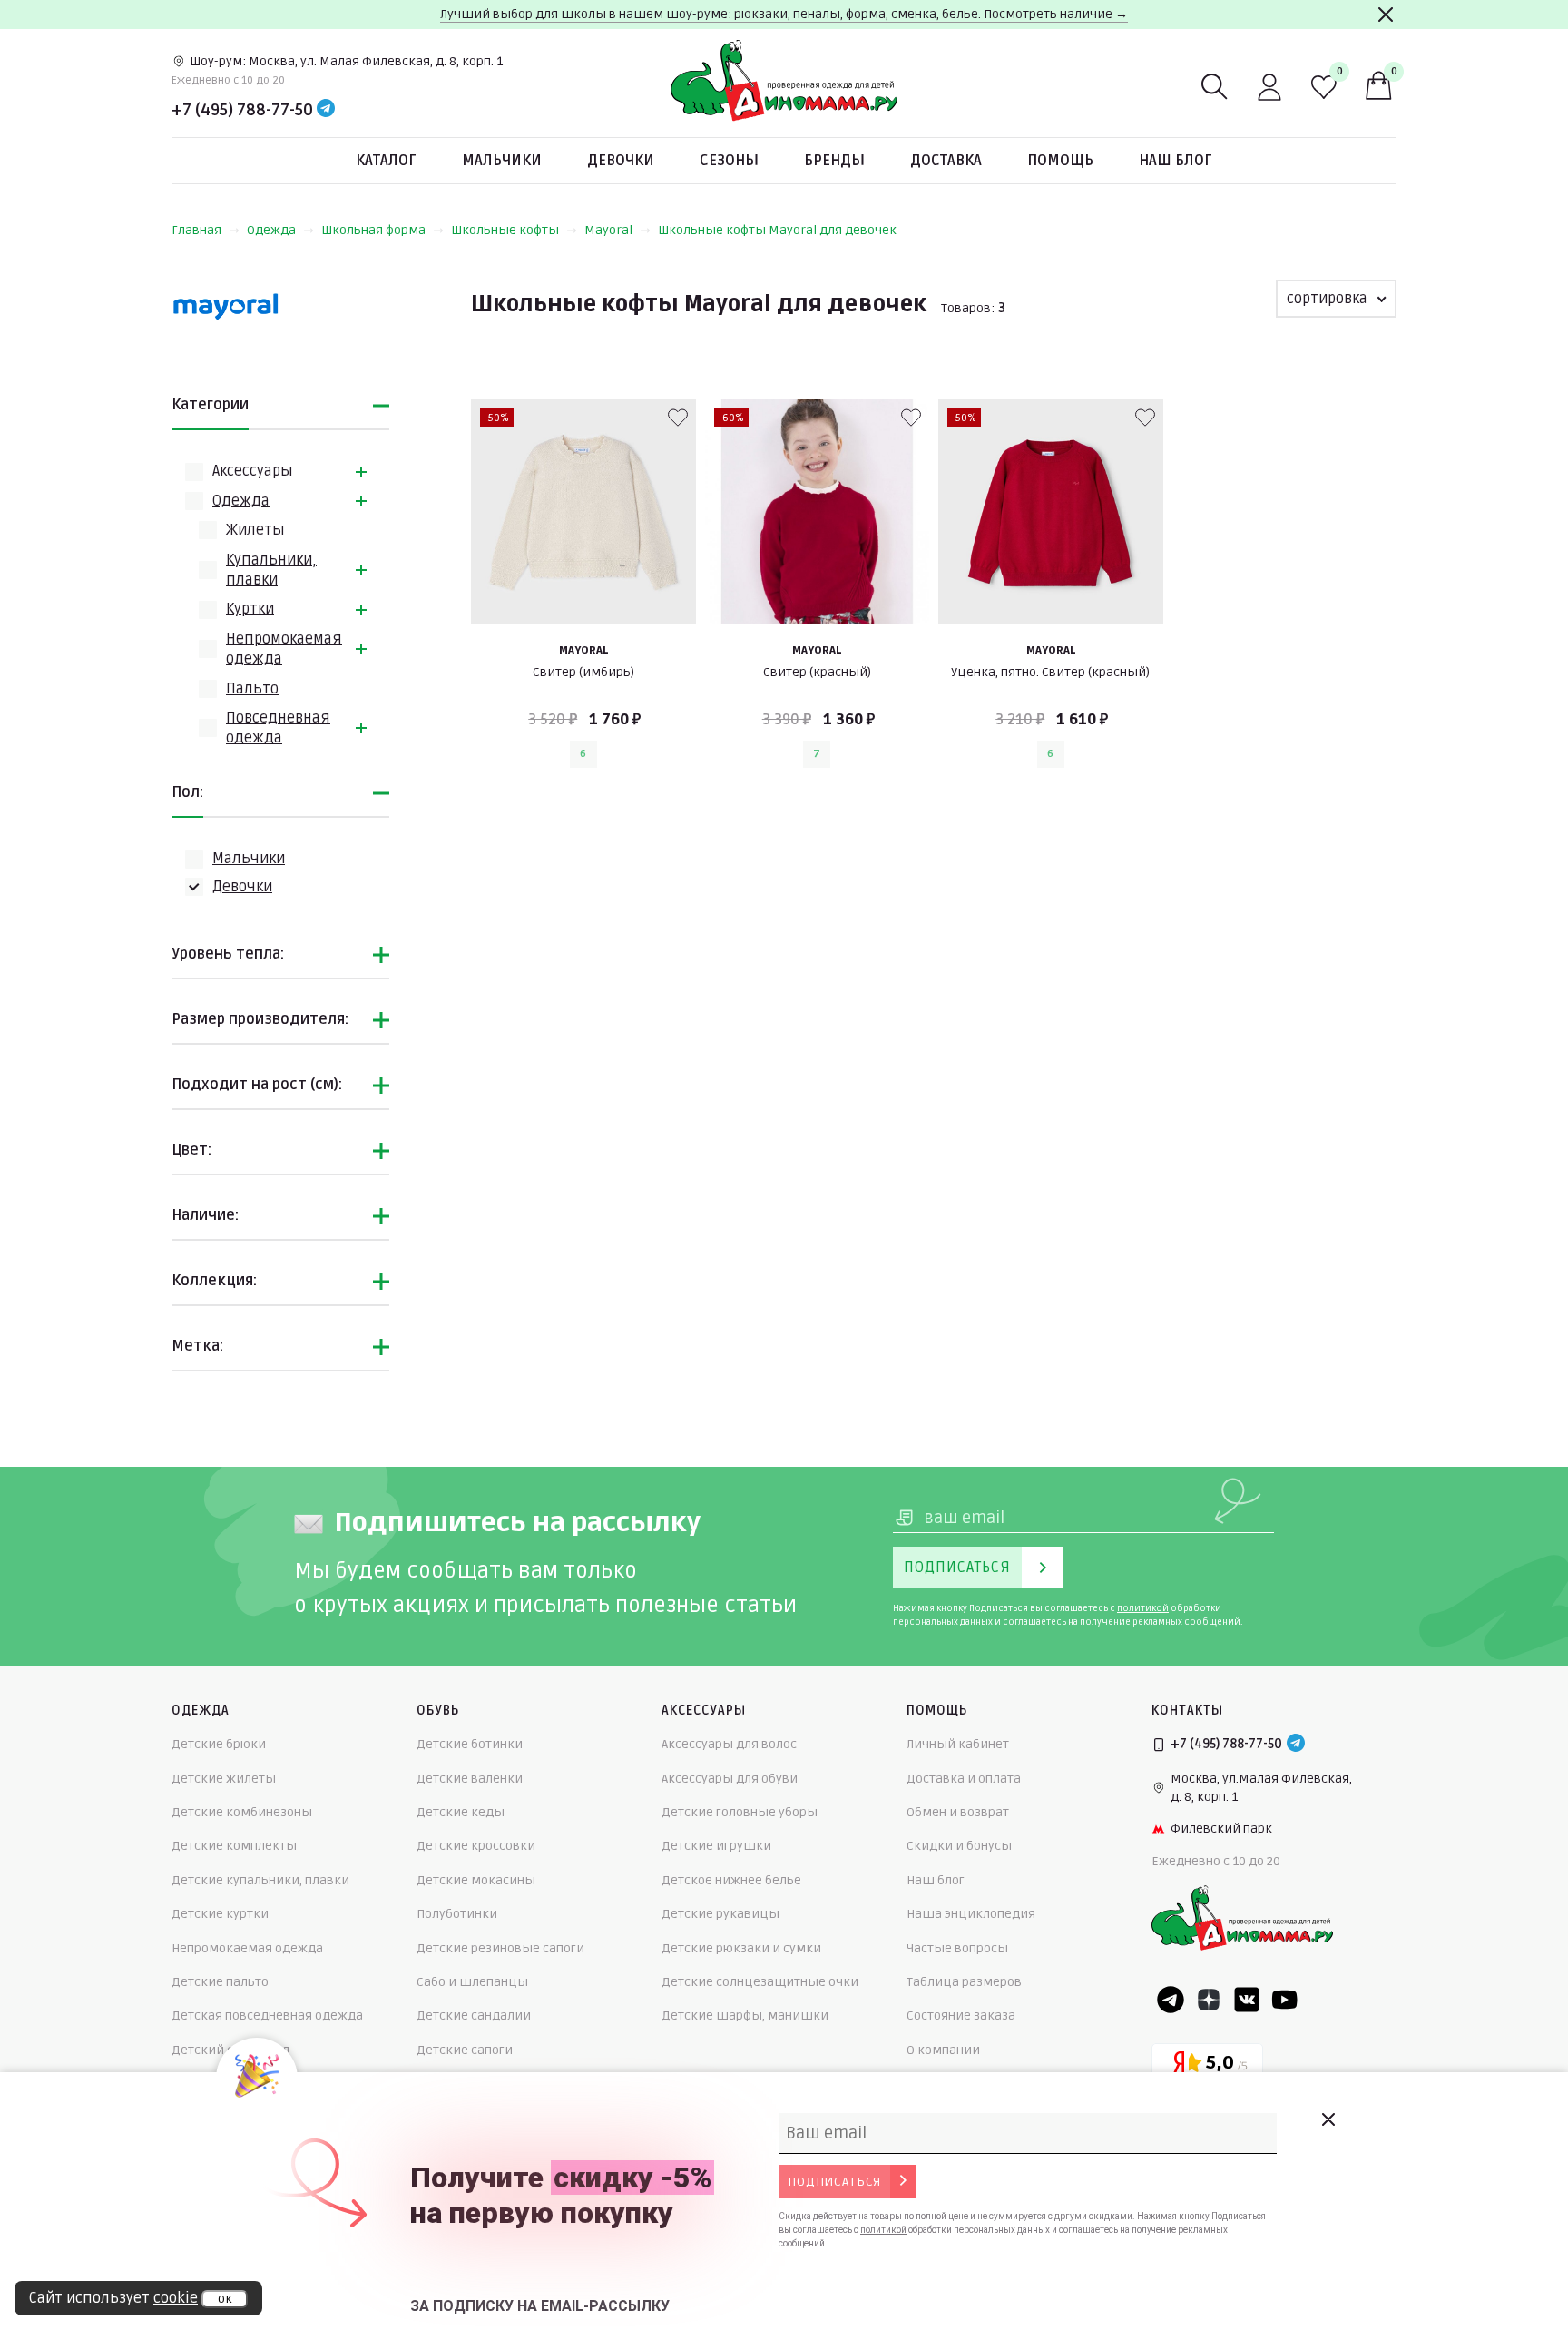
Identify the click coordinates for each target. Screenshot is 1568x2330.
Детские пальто (220, 1982)
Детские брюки (219, 1744)
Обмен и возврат (958, 1812)
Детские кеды (461, 1812)
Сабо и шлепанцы (472, 1982)
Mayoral (608, 230)
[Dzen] (1209, 2000)
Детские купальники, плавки (260, 1880)
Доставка (946, 161)
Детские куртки (220, 1914)
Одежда (271, 230)
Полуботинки (457, 1914)
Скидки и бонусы (959, 1846)
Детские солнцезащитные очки (760, 1982)
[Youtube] (1285, 2000)
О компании (943, 2050)
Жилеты (255, 530)
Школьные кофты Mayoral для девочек (777, 230)
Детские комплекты (234, 1846)
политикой (1143, 1608)
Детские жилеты (224, 1779)
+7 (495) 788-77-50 (242, 110)
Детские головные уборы (740, 1812)
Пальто (252, 689)
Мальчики (502, 161)
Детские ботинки (470, 1744)
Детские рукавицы (720, 1914)
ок (225, 2299)
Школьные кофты (505, 230)
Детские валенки (470, 1779)
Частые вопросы (957, 1948)
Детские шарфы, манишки (745, 2015)
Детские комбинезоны (242, 1812)
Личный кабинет (958, 1744)
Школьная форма (373, 230)
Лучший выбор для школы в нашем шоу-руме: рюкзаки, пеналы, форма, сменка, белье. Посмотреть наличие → (784, 14)
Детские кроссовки (476, 1846)
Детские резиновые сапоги (500, 1948)
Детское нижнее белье (731, 1880)
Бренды (834, 161)
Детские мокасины (476, 1880)
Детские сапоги (465, 2050)
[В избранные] (678, 418)
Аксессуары (253, 471)
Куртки (250, 609)
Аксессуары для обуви (730, 1779)
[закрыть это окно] (1328, 2119)
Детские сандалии (474, 2015)
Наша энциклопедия (971, 1914)
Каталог (386, 161)
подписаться (834, 2182)
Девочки (621, 161)
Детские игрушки (716, 1846)
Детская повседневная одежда (267, 2015)
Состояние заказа (961, 2015)
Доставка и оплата (964, 1779)
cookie (176, 2298)
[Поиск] (1215, 87)
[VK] (1247, 2000)
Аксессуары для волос (729, 1744)
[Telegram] (326, 110)
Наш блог (1176, 161)
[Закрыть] (1386, 15)
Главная (196, 230)
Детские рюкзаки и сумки (741, 1948)
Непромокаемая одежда (247, 1948)
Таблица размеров (964, 1982)
